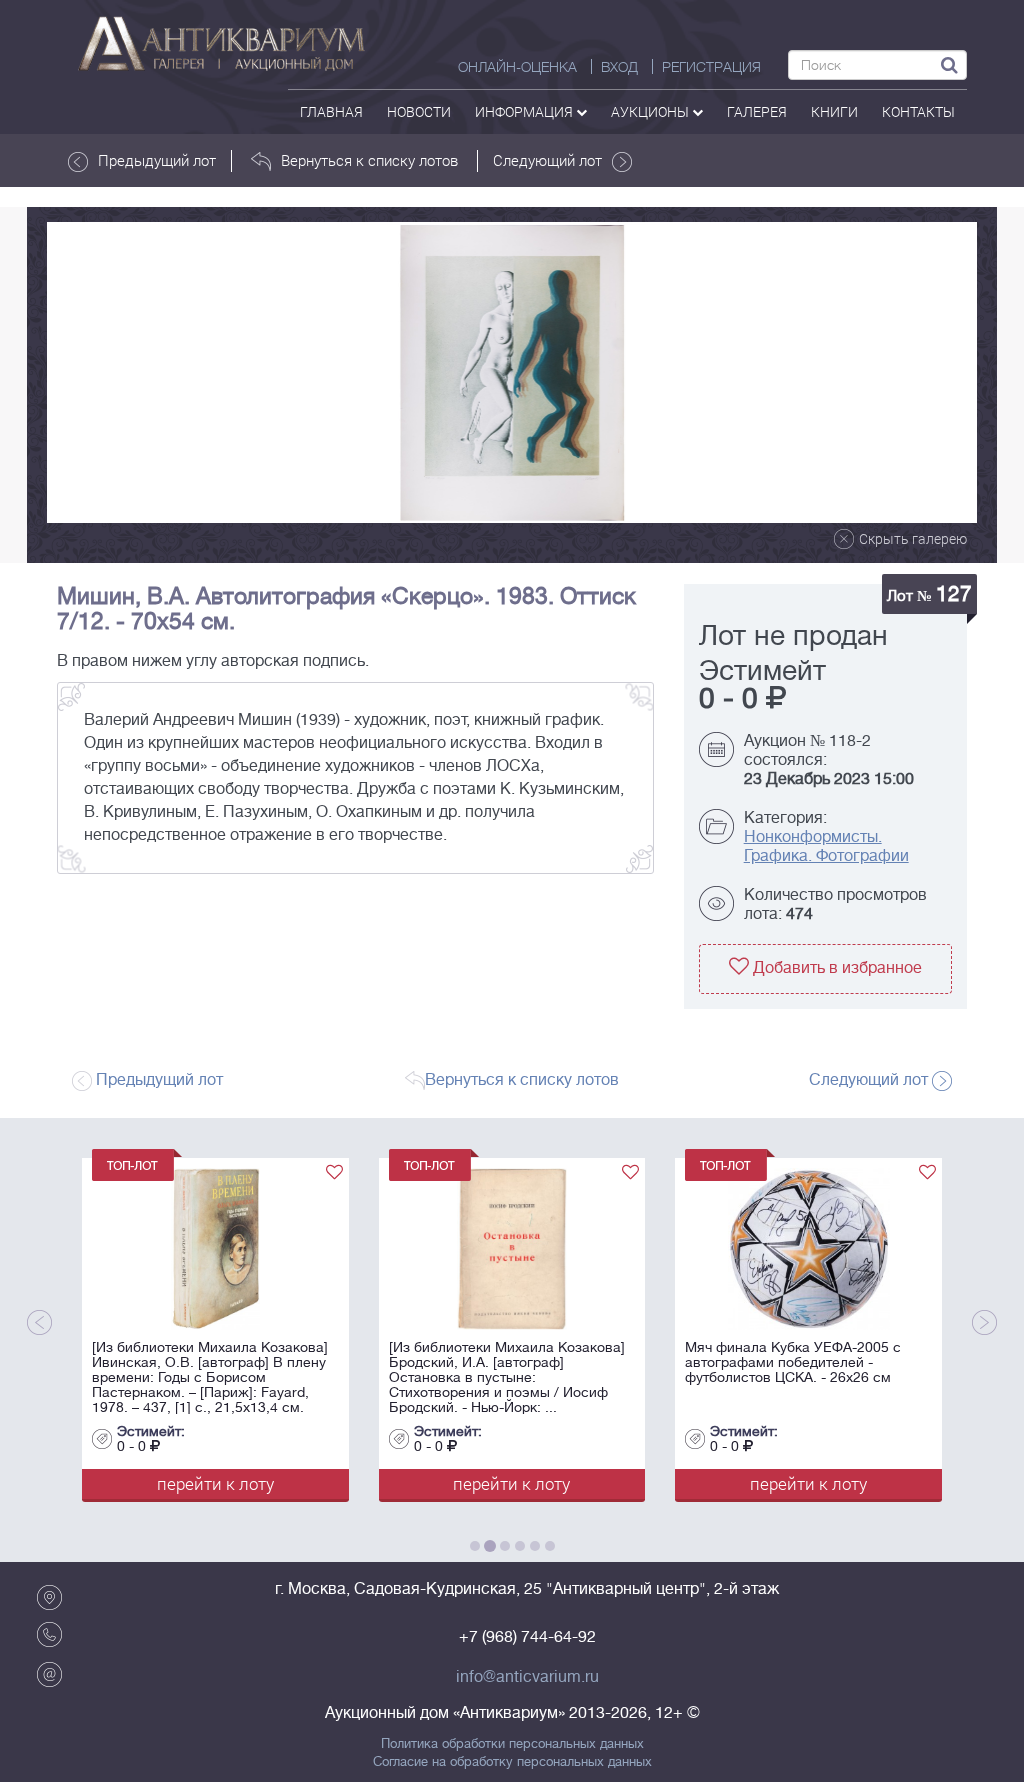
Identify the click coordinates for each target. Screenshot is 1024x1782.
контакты (918, 111)
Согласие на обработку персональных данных (512, 1762)
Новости (419, 111)
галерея (757, 111)
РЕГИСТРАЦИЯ (711, 67)
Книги (834, 111)
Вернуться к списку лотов (369, 160)
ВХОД (619, 67)
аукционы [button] (651, 111)
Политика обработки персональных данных (512, 1744)
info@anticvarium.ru (527, 1677)
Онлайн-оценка (517, 67)
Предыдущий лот (157, 160)
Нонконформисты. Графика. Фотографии (826, 846)
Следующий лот (547, 160)
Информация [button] (525, 111)
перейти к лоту (215, 1483)
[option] (512, 372)
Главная (331, 111)
